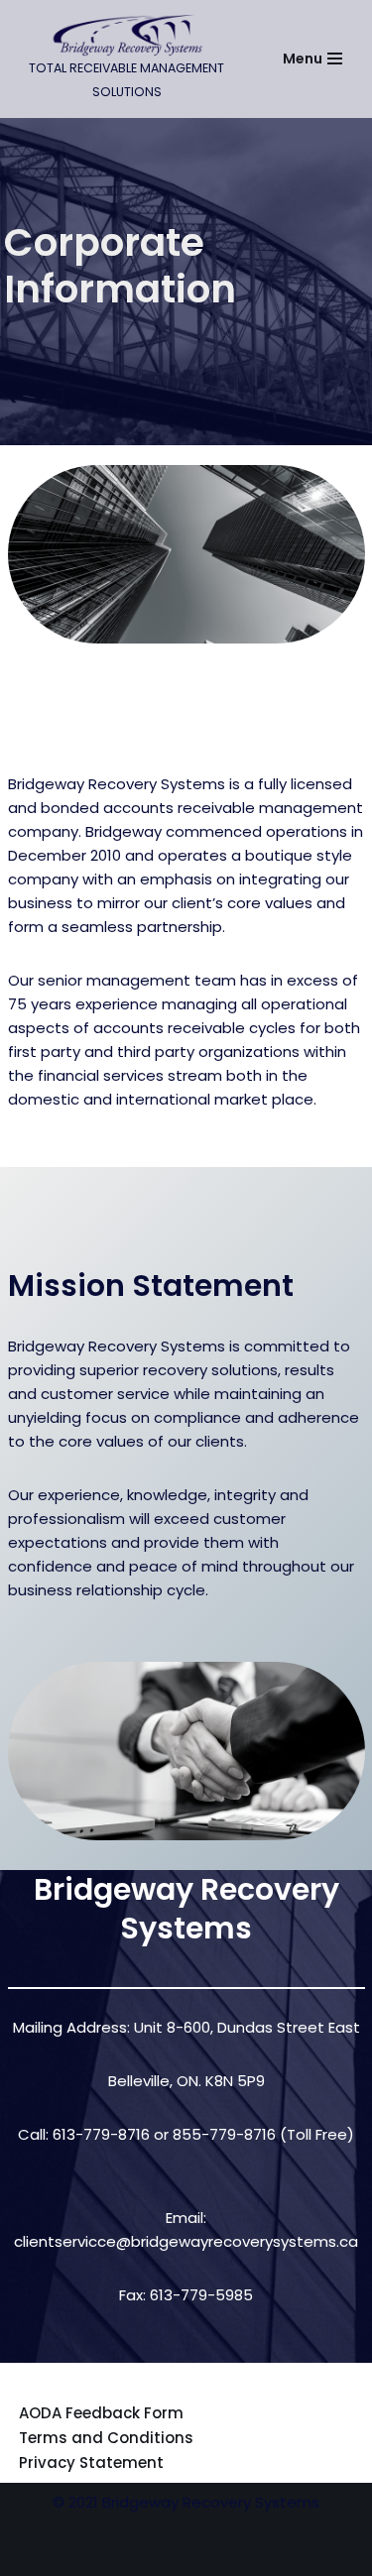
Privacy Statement (91, 2462)
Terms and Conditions (106, 2438)
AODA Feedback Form (101, 2413)
